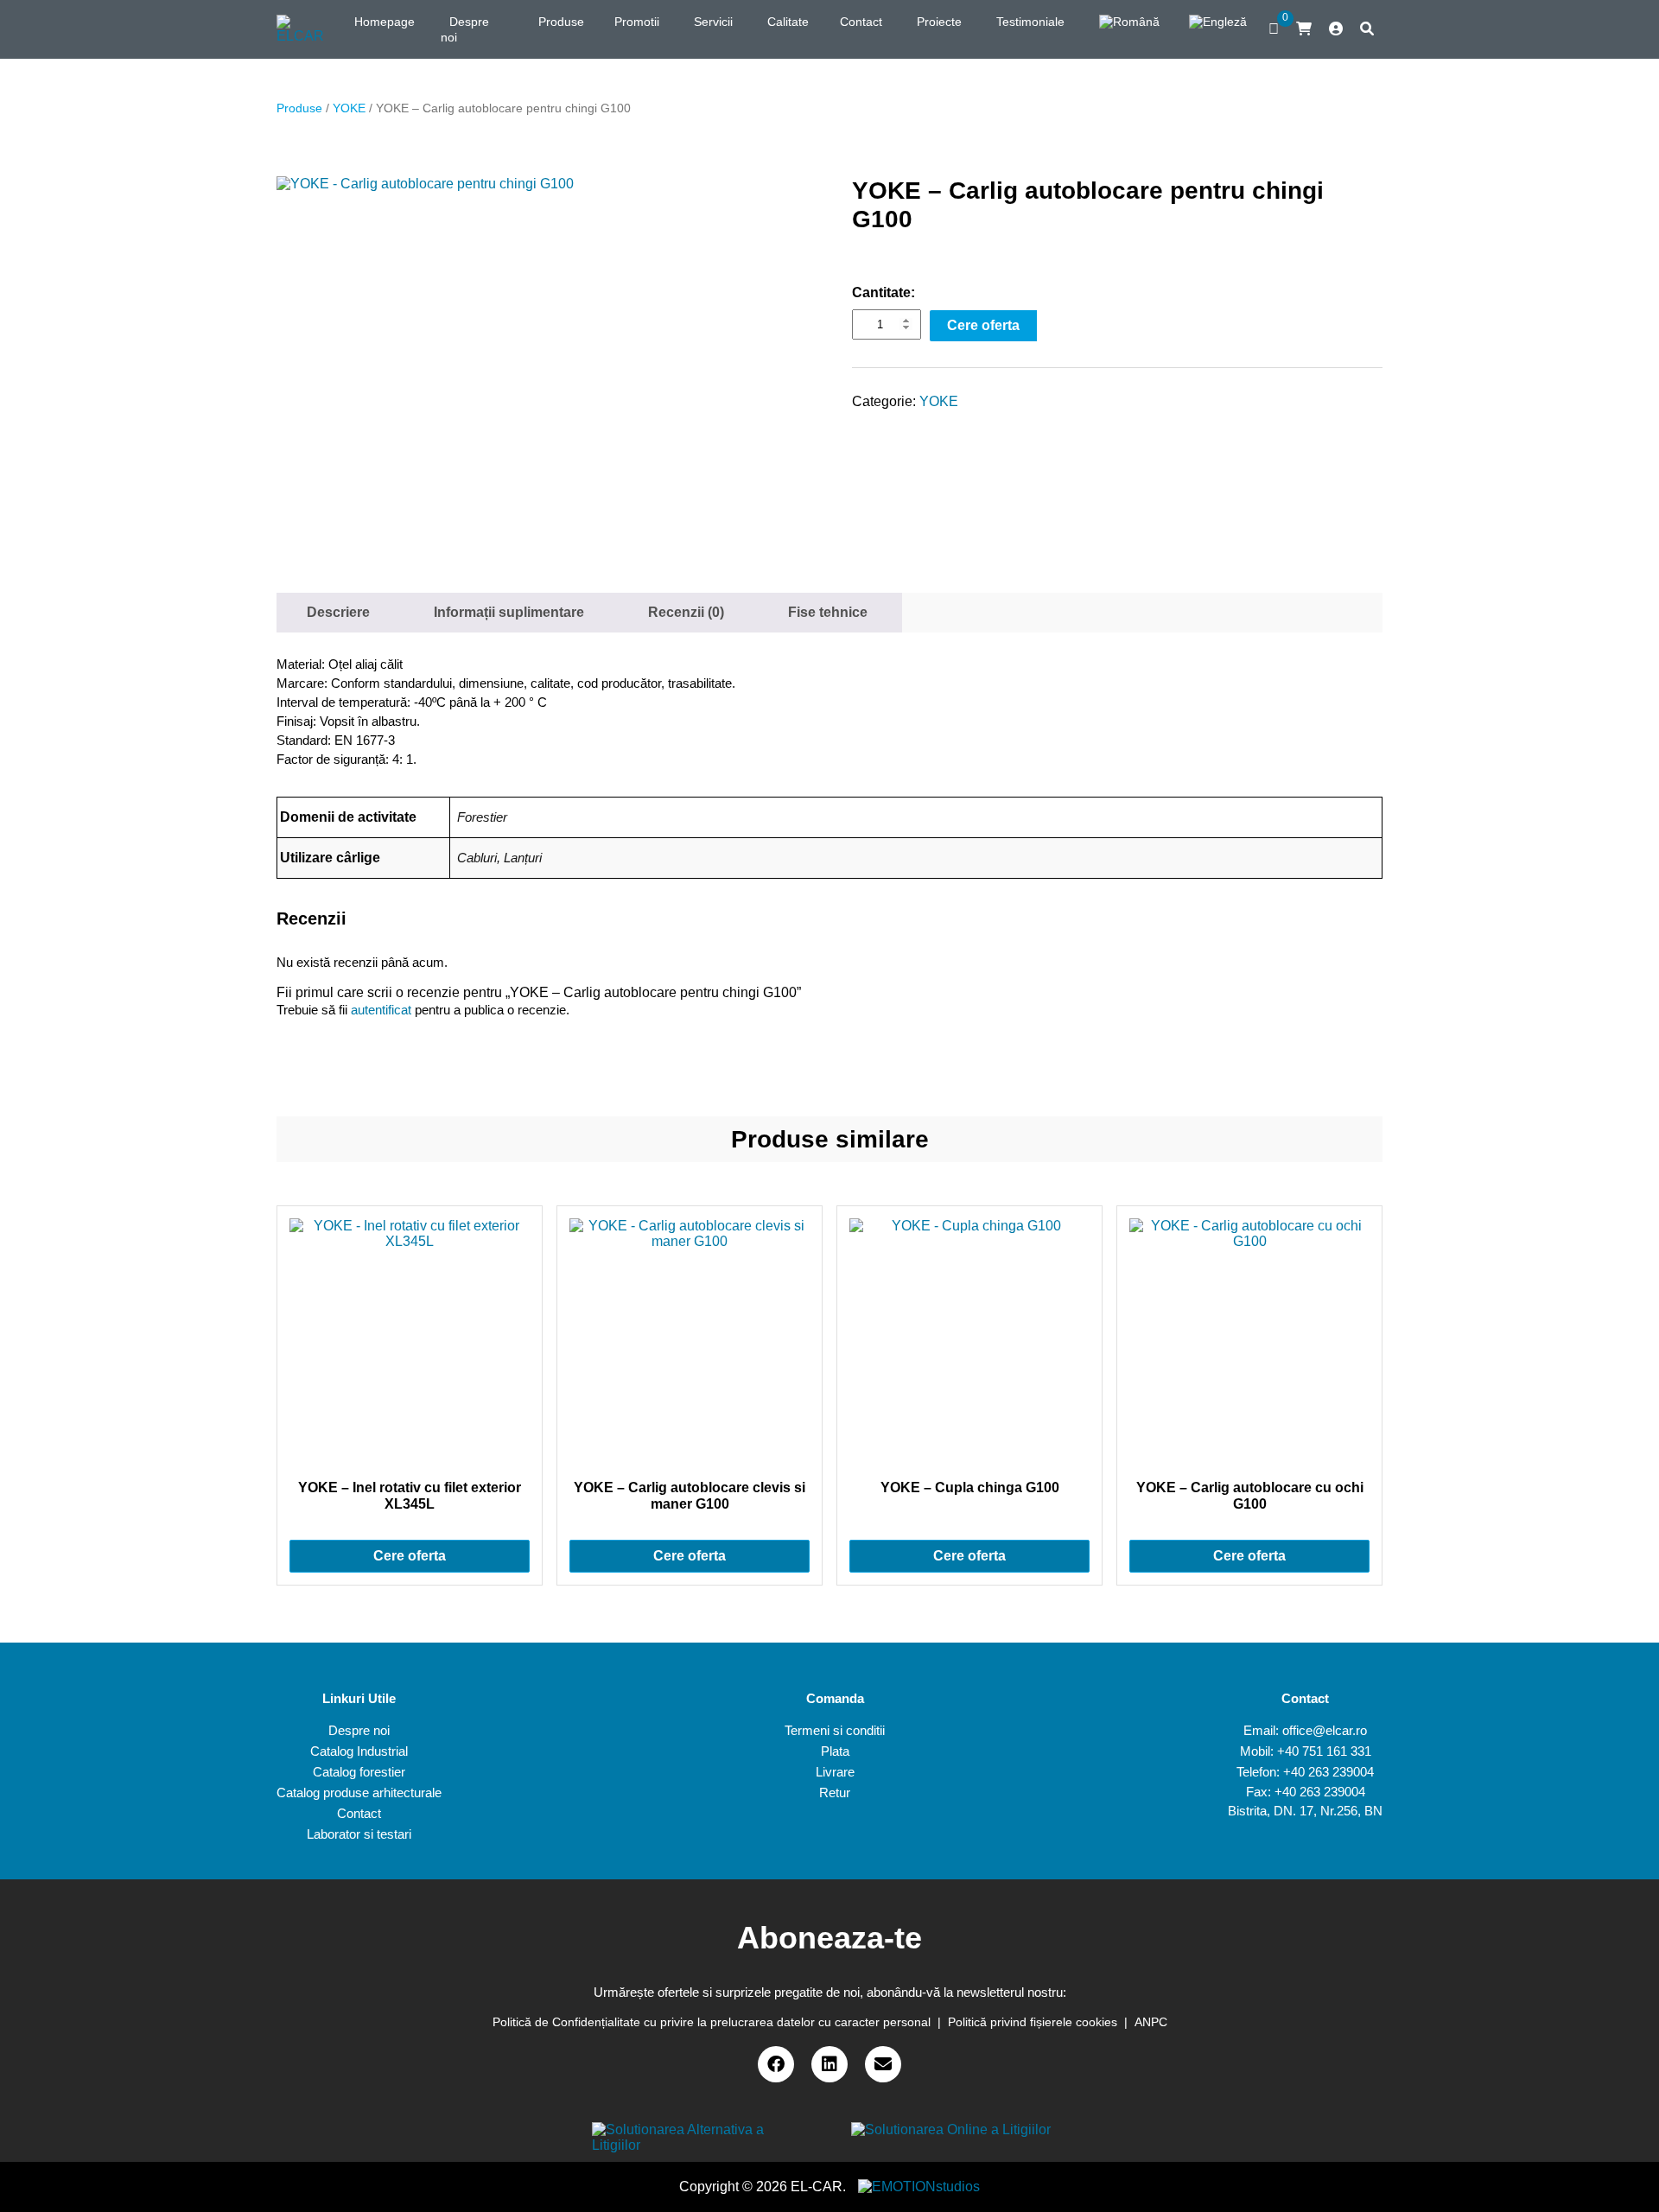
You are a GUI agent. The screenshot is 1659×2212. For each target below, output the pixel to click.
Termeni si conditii (835, 1730)
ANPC (1151, 2022)
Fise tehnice (828, 612)
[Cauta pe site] (1367, 29)
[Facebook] (776, 2064)
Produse (299, 108)
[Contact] (883, 2064)
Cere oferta (983, 325)
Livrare (835, 1772)
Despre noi (359, 1730)
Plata (835, 1751)
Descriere (338, 612)
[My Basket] (1304, 29)
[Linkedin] (829, 2064)
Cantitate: (884, 292)
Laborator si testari (359, 1834)
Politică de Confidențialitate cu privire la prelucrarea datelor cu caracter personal (712, 2022)
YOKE (349, 108)
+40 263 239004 (1328, 1772)
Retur (835, 1792)
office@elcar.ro (1325, 1730)
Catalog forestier (359, 1772)
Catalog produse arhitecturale (359, 1792)
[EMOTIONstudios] (919, 2187)
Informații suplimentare (509, 612)
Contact (359, 1813)
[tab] (338, 613)
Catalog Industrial (359, 1751)
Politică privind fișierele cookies (1033, 2022)
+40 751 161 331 (1324, 1751)
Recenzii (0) (686, 612)
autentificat (381, 1010)
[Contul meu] (1336, 29)
